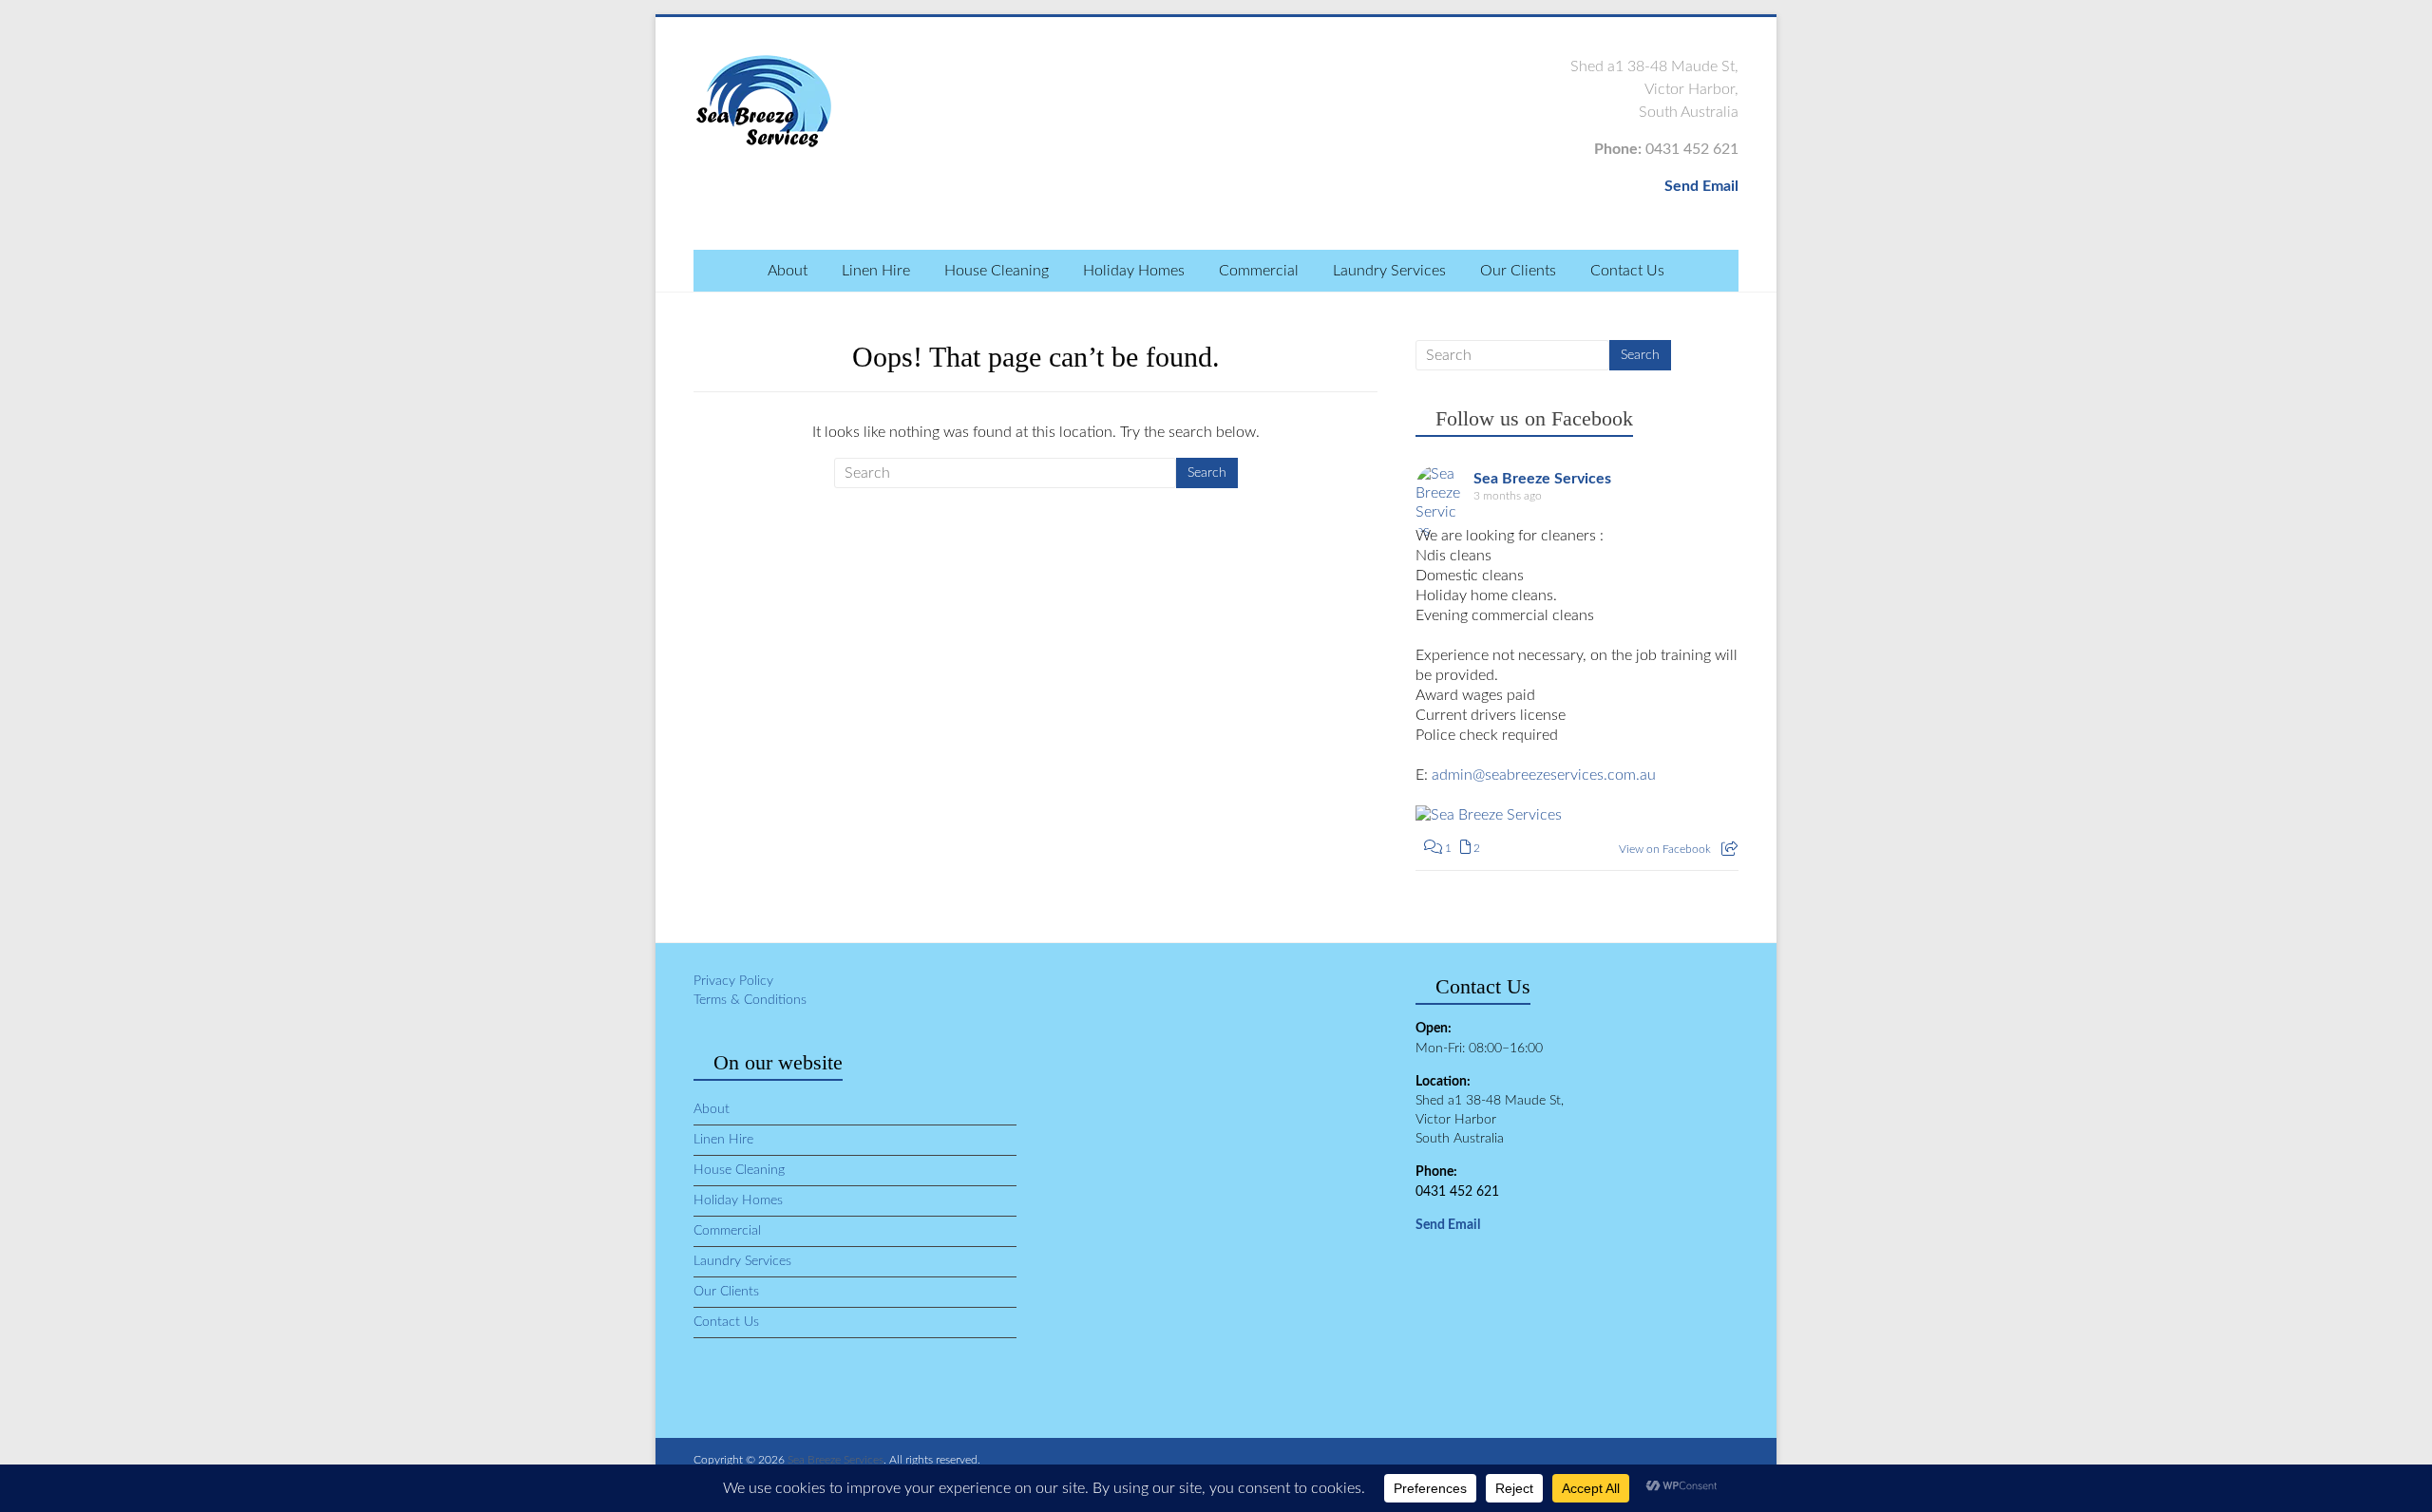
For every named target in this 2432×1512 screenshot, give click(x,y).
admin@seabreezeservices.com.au (1544, 775)
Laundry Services (1389, 271)
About (788, 271)
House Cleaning (997, 271)
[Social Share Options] (1729, 849)
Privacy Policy (733, 981)
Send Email (1701, 186)
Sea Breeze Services (1542, 479)
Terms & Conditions (750, 1000)
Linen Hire (876, 271)
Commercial (1259, 271)
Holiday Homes (1134, 271)
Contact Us (1627, 271)
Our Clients (1518, 271)
